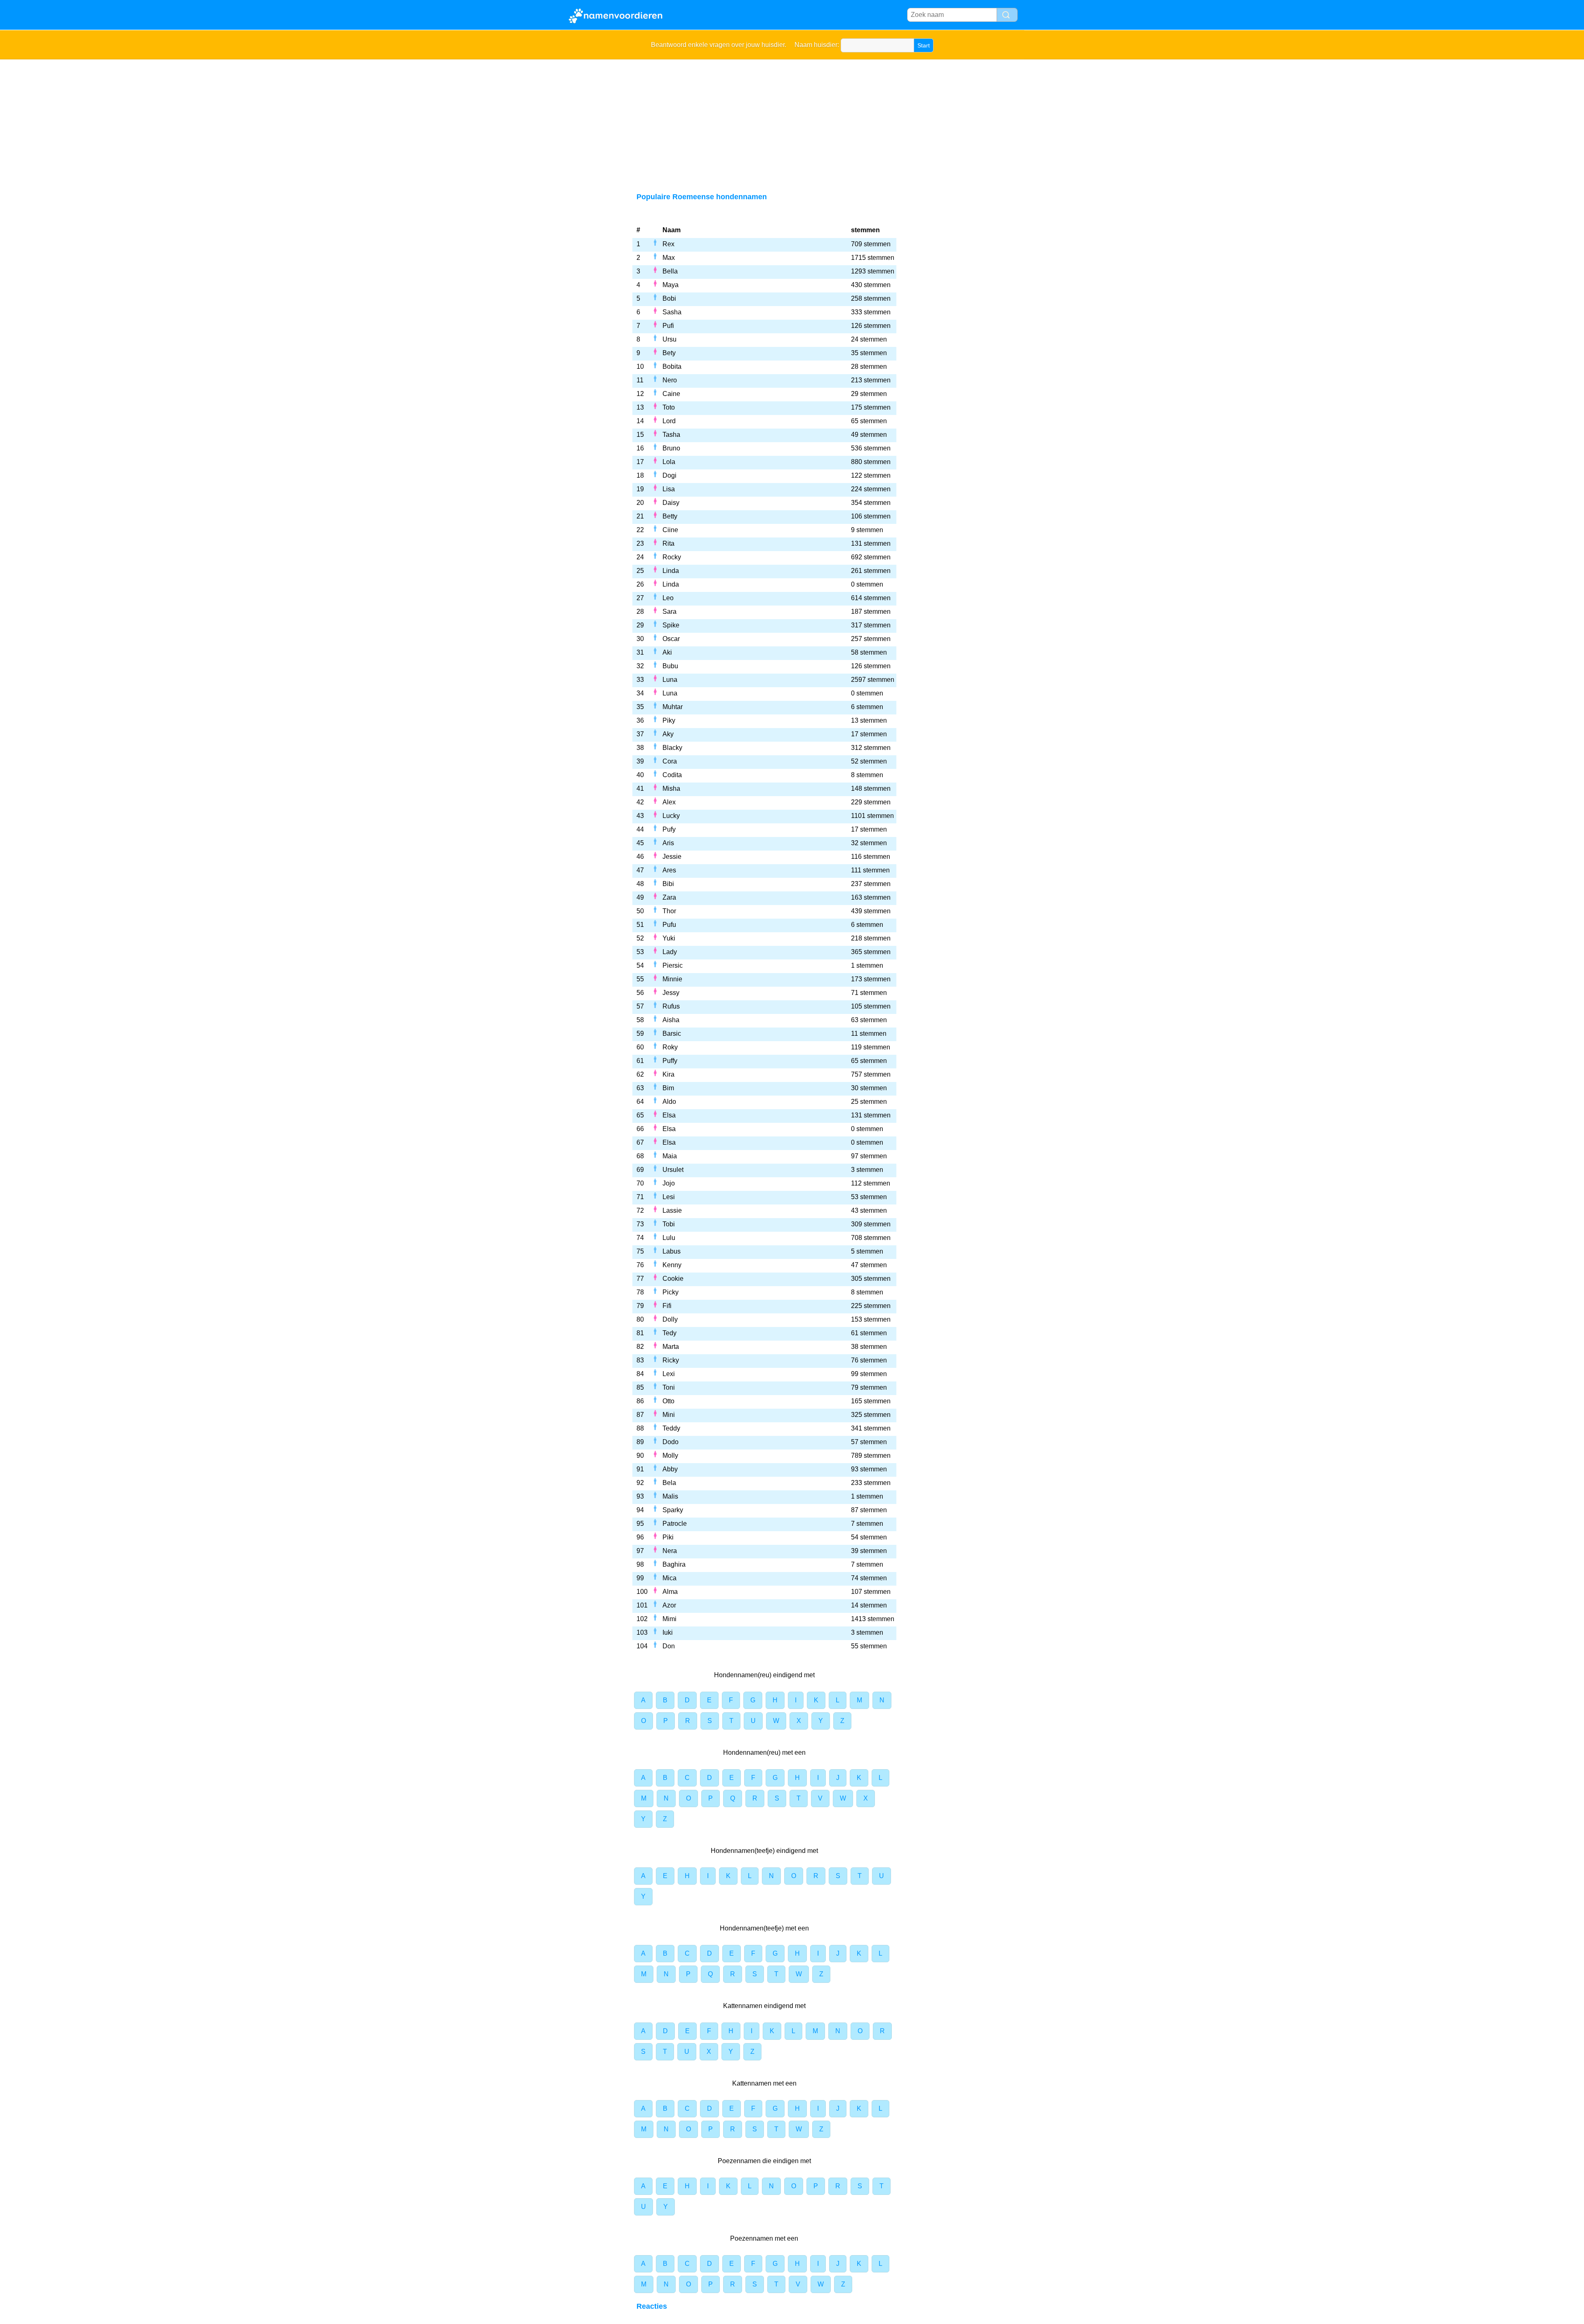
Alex (669, 802)
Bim (668, 1088)
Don (669, 1646)
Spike (671, 625)
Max (669, 258)
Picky (671, 1292)
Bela (669, 1483)
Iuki (668, 1632)
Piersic (673, 965)
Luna (670, 680)
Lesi (669, 1197)
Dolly (670, 1319)
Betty (670, 516)
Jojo (669, 1183)
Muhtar (673, 707)
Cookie (673, 1279)
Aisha (671, 1020)
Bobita (672, 367)
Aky (668, 734)
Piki (668, 1537)
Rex (668, 244)
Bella (670, 271)
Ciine (670, 530)
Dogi (669, 475)
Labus (672, 1251)
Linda (671, 571)
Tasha (671, 435)
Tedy (669, 1333)
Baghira (674, 1564)
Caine (671, 394)
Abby (670, 1469)
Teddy (671, 1428)
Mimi (669, 1619)
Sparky (673, 1510)
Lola (669, 462)
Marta (671, 1347)
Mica (669, 1578)
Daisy (671, 503)
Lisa (669, 489)
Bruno (671, 448)
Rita (668, 543)
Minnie (672, 979)
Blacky (672, 748)
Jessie (672, 857)
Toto (669, 407)
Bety (669, 353)
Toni (669, 1387)
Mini (669, 1415)
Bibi (668, 884)
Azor (669, 1605)
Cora (670, 761)
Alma (670, 1592)
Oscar (671, 639)
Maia (670, 1156)
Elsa (669, 1115)
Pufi (668, 326)
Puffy (670, 1061)
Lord (669, 421)
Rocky (672, 557)
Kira (668, 1074)
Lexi (669, 1374)
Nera (670, 1551)
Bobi (669, 298)
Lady (670, 952)
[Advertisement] (792, 121)
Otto (668, 1401)
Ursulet (673, 1170)
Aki (667, 652)
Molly (670, 1455)
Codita (672, 775)
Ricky (671, 1360)
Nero (670, 380)
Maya (671, 285)
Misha (671, 788)
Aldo (669, 1102)
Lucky (671, 816)
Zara (669, 897)
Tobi (669, 1224)
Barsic (672, 1034)
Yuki (669, 938)
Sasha (672, 312)
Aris (668, 843)
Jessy (671, 993)
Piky (669, 720)
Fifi (667, 1306)
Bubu (670, 666)
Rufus (671, 1006)
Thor (669, 911)
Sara (669, 612)
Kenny (672, 1265)
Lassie (672, 1210)
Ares (669, 870)
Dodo (671, 1442)
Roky (670, 1047)
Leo (668, 598)
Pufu (669, 925)
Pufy (669, 829)
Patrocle (675, 1524)
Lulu (669, 1238)
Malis (670, 1496)
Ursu (669, 339)
